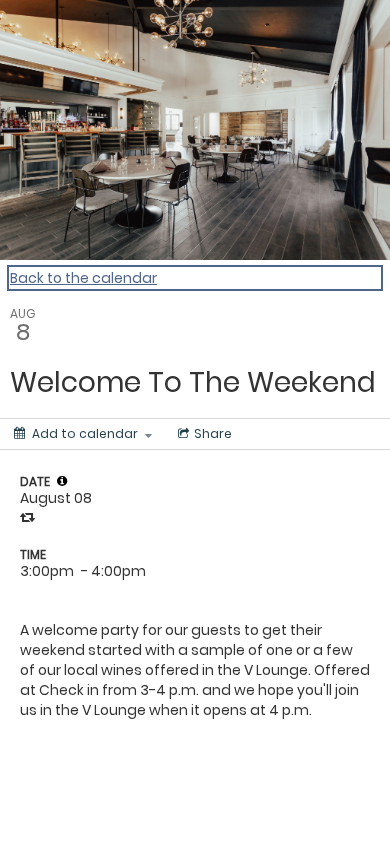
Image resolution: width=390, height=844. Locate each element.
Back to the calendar (83, 278)
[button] (62, 481)
